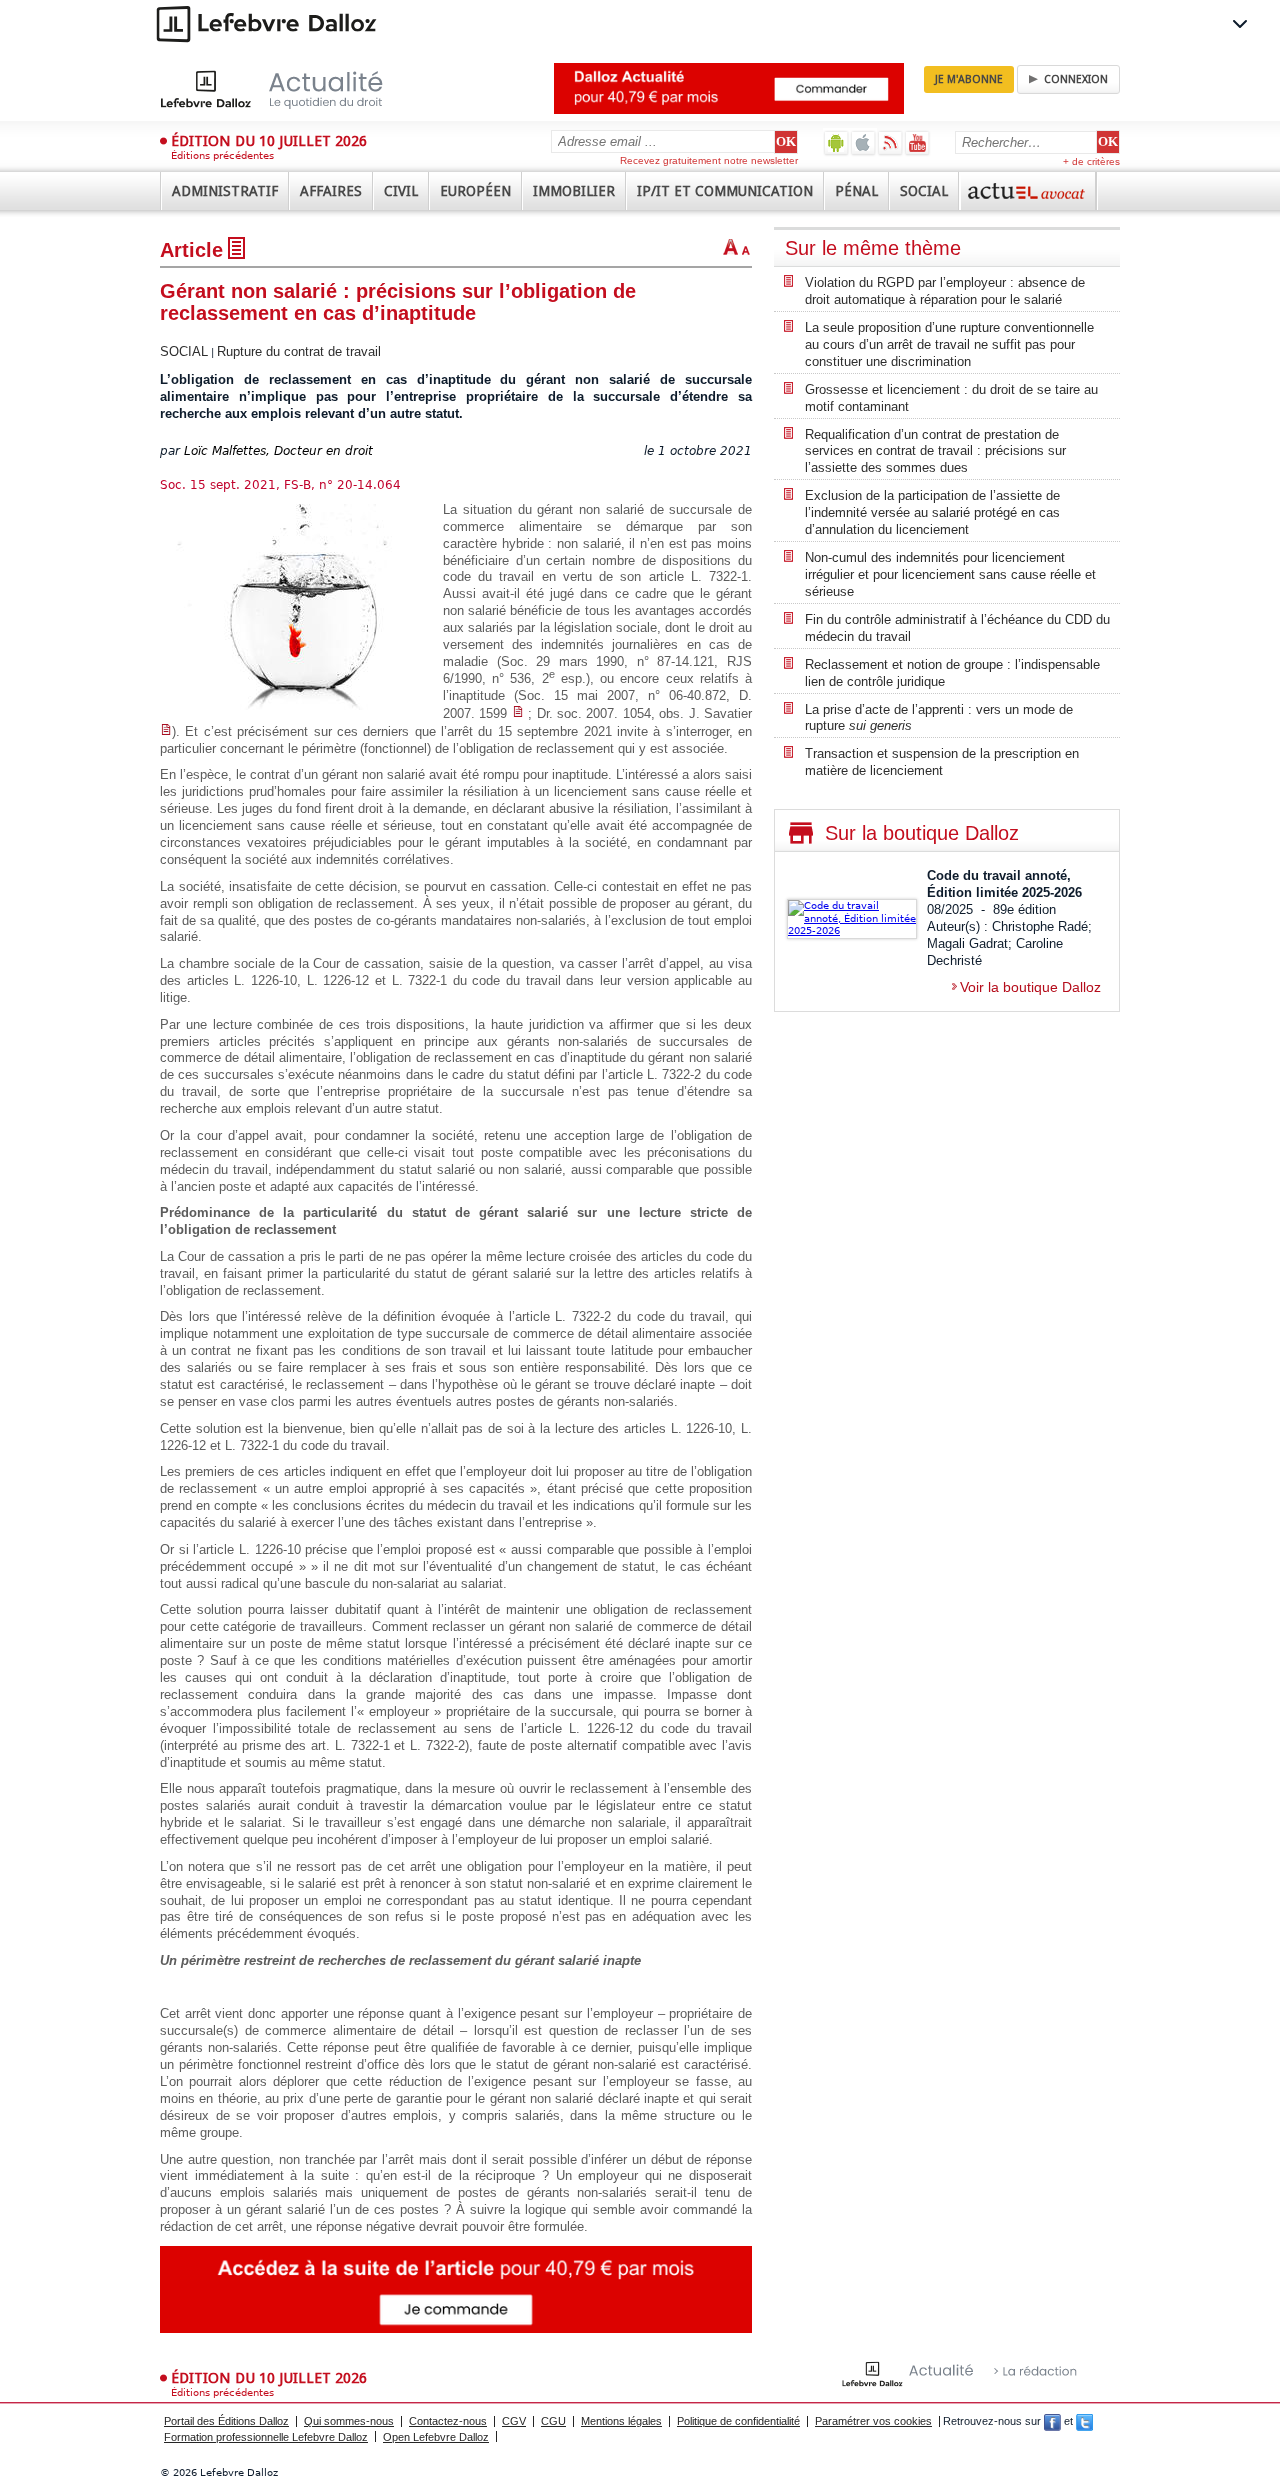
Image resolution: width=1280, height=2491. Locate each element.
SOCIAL (184, 351)
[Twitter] (1084, 2421)
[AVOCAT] (1028, 191)
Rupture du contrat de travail (299, 351)
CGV (514, 2421)
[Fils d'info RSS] (890, 142)
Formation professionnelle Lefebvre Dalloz (266, 2437)
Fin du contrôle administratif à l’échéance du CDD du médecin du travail (957, 628)
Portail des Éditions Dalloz (226, 2421)
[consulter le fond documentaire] (518, 713)
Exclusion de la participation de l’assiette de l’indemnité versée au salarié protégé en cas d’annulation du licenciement (932, 512)
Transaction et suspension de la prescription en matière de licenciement (942, 762)
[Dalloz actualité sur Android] (836, 142)
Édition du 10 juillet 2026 (269, 141)
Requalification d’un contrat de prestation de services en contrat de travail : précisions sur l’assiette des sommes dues (935, 451)
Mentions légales (621, 2421)
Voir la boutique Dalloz (1030, 987)
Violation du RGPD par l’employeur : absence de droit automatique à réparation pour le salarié (945, 291)
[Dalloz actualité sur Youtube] (917, 142)
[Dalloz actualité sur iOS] (863, 142)
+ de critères (1091, 161)
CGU (553, 2421)
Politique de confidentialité (738, 2421)
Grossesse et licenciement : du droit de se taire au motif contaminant (951, 398)
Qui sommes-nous (349, 2421)
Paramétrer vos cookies (873, 2421)
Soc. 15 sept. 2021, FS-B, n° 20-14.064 (280, 485)
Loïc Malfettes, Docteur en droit (278, 451)
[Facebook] (1052, 2421)
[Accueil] (292, 89)
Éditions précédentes (222, 155)
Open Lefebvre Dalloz (436, 2437)
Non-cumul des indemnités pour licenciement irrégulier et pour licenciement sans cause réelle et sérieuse (950, 574)
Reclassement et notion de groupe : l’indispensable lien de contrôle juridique (952, 673)
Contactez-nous (448, 2421)
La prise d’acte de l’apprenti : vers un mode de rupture (939, 718)
